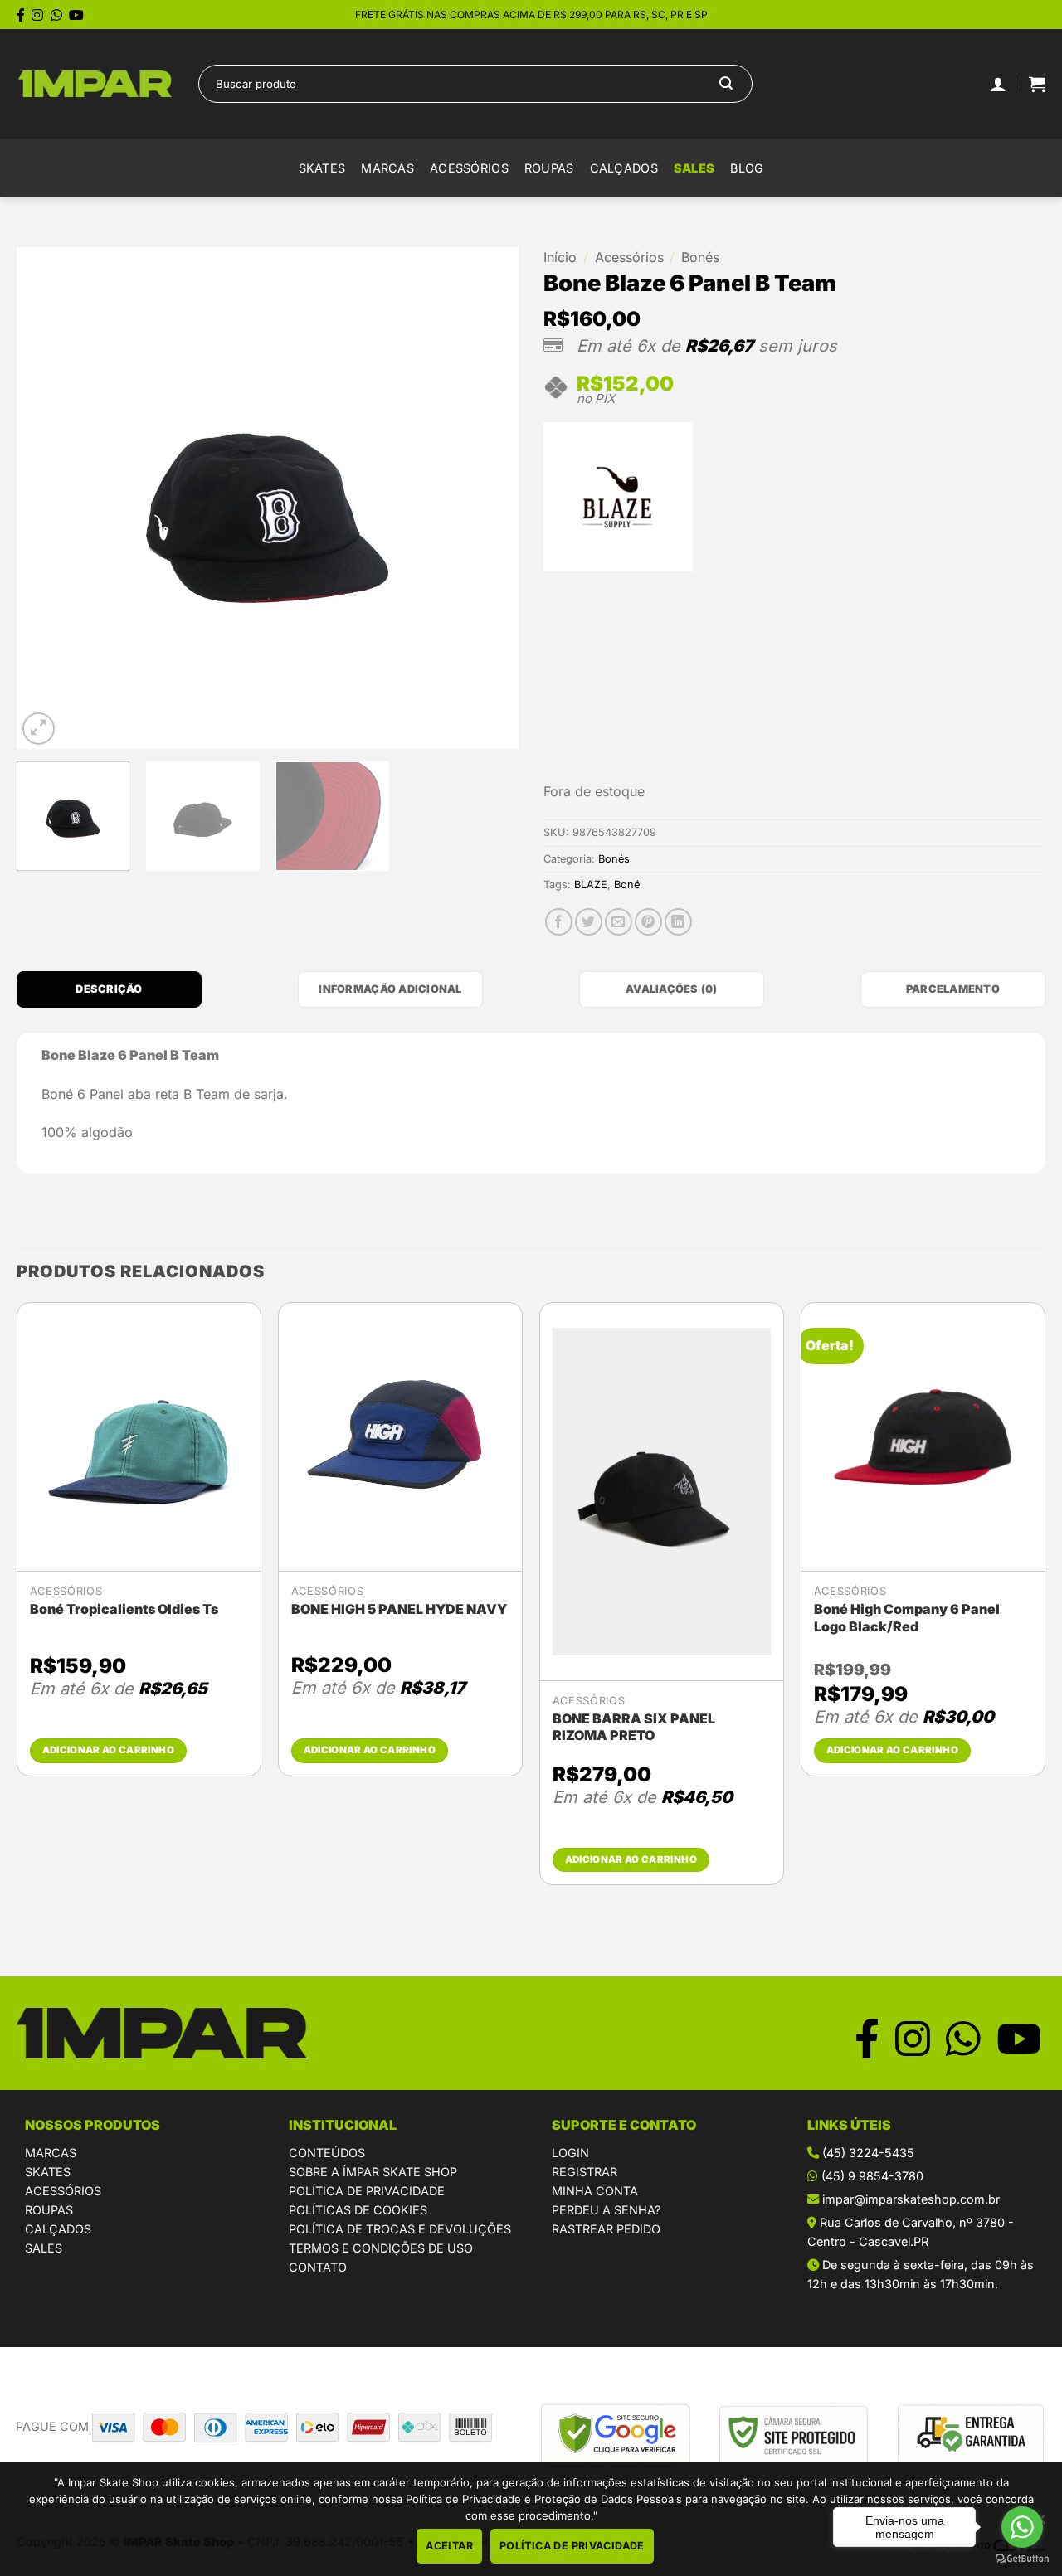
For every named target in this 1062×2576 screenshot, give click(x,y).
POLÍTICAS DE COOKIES (358, 2210)
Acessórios (469, 168)
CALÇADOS (58, 2229)
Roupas (549, 168)
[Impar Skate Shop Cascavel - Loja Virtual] (95, 84)
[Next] (488, 498)
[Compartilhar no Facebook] (559, 922)
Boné (627, 885)
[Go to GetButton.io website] (1022, 2559)
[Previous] (47, 498)
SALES (694, 168)
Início (560, 257)
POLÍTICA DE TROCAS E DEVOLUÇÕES (400, 2229)
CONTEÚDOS (327, 2153)
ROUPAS (49, 2210)
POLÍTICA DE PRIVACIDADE (367, 2191)
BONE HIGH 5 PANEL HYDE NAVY (399, 1609)
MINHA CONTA (595, 2191)
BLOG (747, 168)
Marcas (387, 168)
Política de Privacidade (572, 2546)
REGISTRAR (585, 2172)
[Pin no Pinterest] (648, 922)
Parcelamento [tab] (953, 989)
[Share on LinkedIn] (678, 922)
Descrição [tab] (109, 989)
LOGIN (570, 2153)
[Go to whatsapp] (1022, 2527)
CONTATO (318, 2267)
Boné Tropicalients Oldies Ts (124, 1609)
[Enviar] (726, 84)
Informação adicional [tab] (390, 989)
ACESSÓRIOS (63, 2191)
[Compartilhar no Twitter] (589, 922)
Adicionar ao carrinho (108, 1750)
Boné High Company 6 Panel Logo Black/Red (907, 1618)
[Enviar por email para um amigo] (619, 922)
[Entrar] (998, 84)
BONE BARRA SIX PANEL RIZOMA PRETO (634, 1727)
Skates (322, 168)
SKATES (48, 2172)
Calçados (624, 168)
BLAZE (591, 885)
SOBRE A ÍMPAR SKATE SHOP (373, 2172)
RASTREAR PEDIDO (606, 2229)
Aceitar (449, 2546)
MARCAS (51, 2153)
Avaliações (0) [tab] (672, 989)
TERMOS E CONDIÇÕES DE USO (381, 2248)
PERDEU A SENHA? (606, 2210)
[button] (1037, 84)
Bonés (700, 257)
